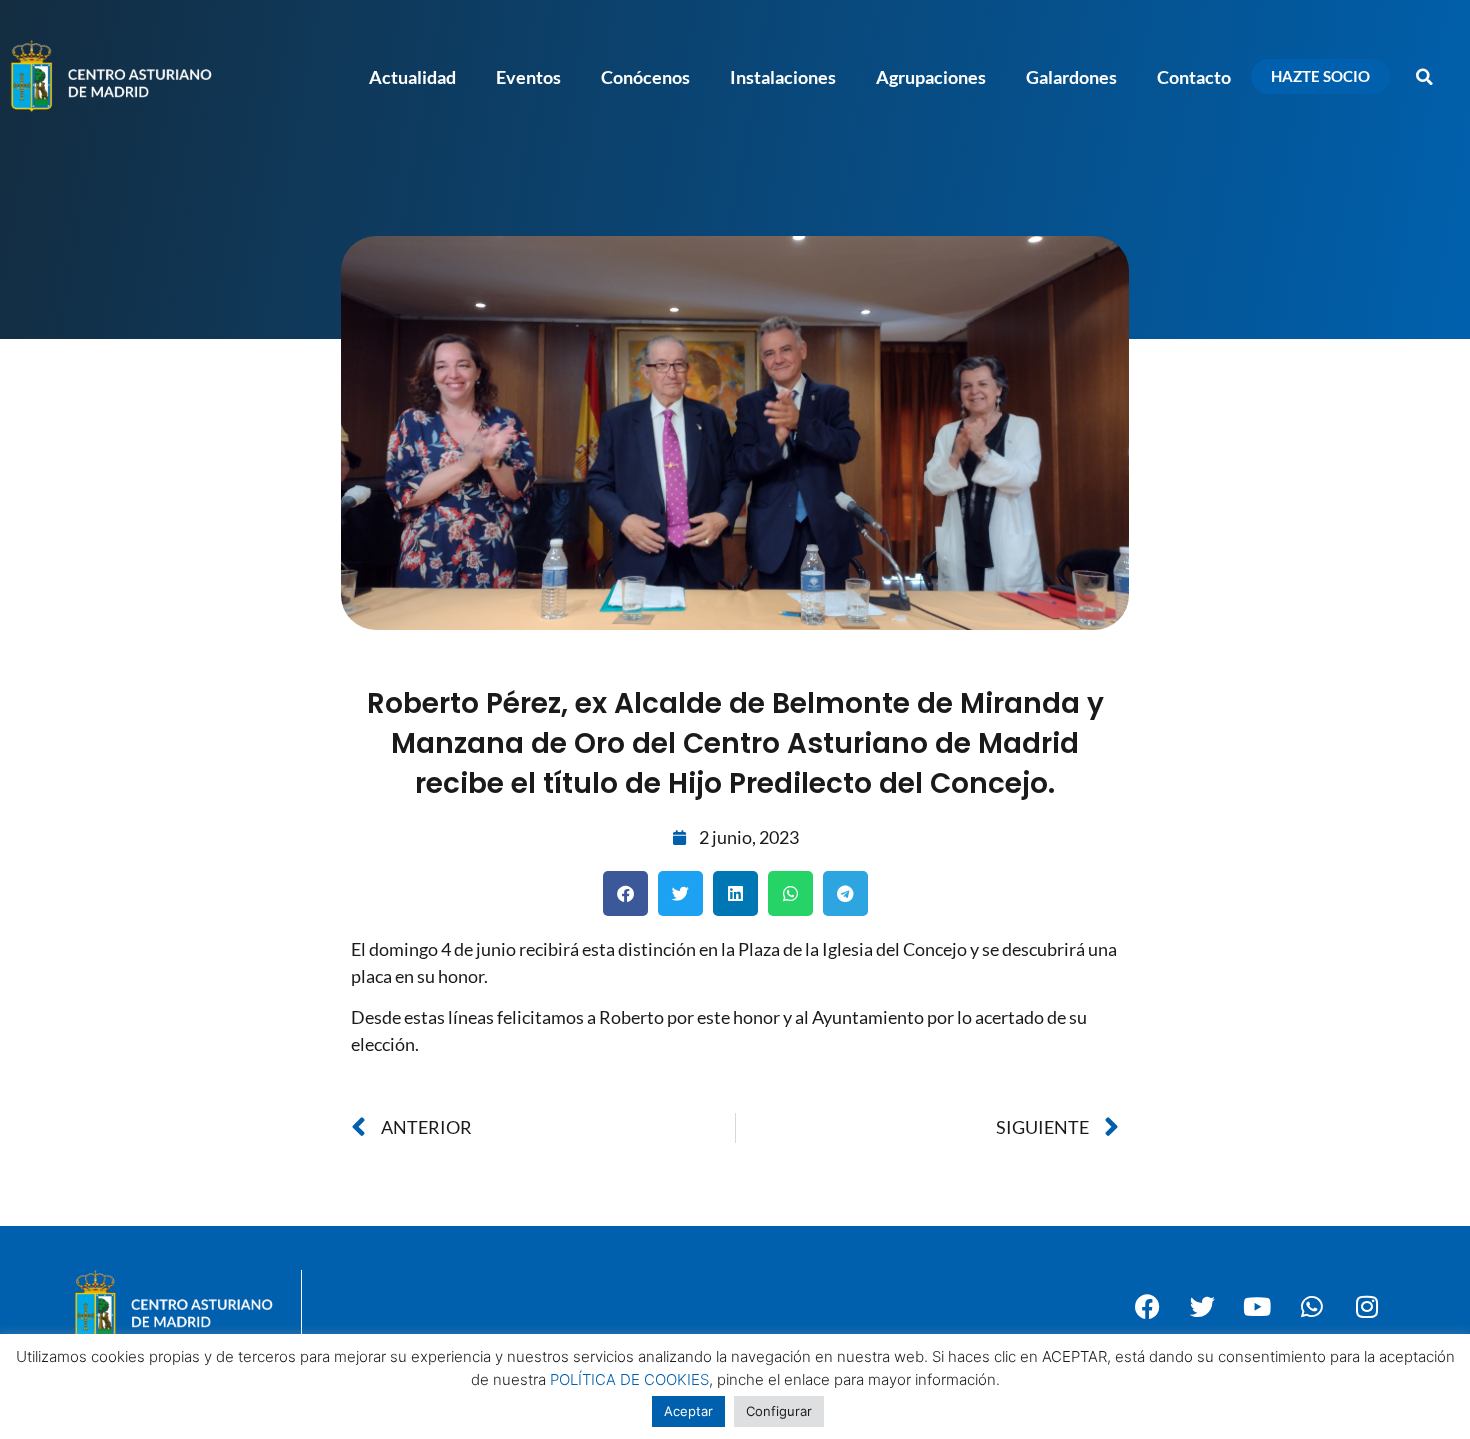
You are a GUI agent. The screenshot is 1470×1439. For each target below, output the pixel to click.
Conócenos (645, 77)
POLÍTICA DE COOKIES (629, 1379)
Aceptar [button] (688, 1411)
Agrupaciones (931, 77)
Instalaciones (783, 77)
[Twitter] (1202, 1306)
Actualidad (412, 77)
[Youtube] (1257, 1306)
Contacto (1194, 77)
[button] (1425, 77)
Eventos (528, 77)
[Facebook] (1147, 1306)
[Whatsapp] (1312, 1306)
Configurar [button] (779, 1411)
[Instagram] (1367, 1306)
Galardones (1071, 77)
